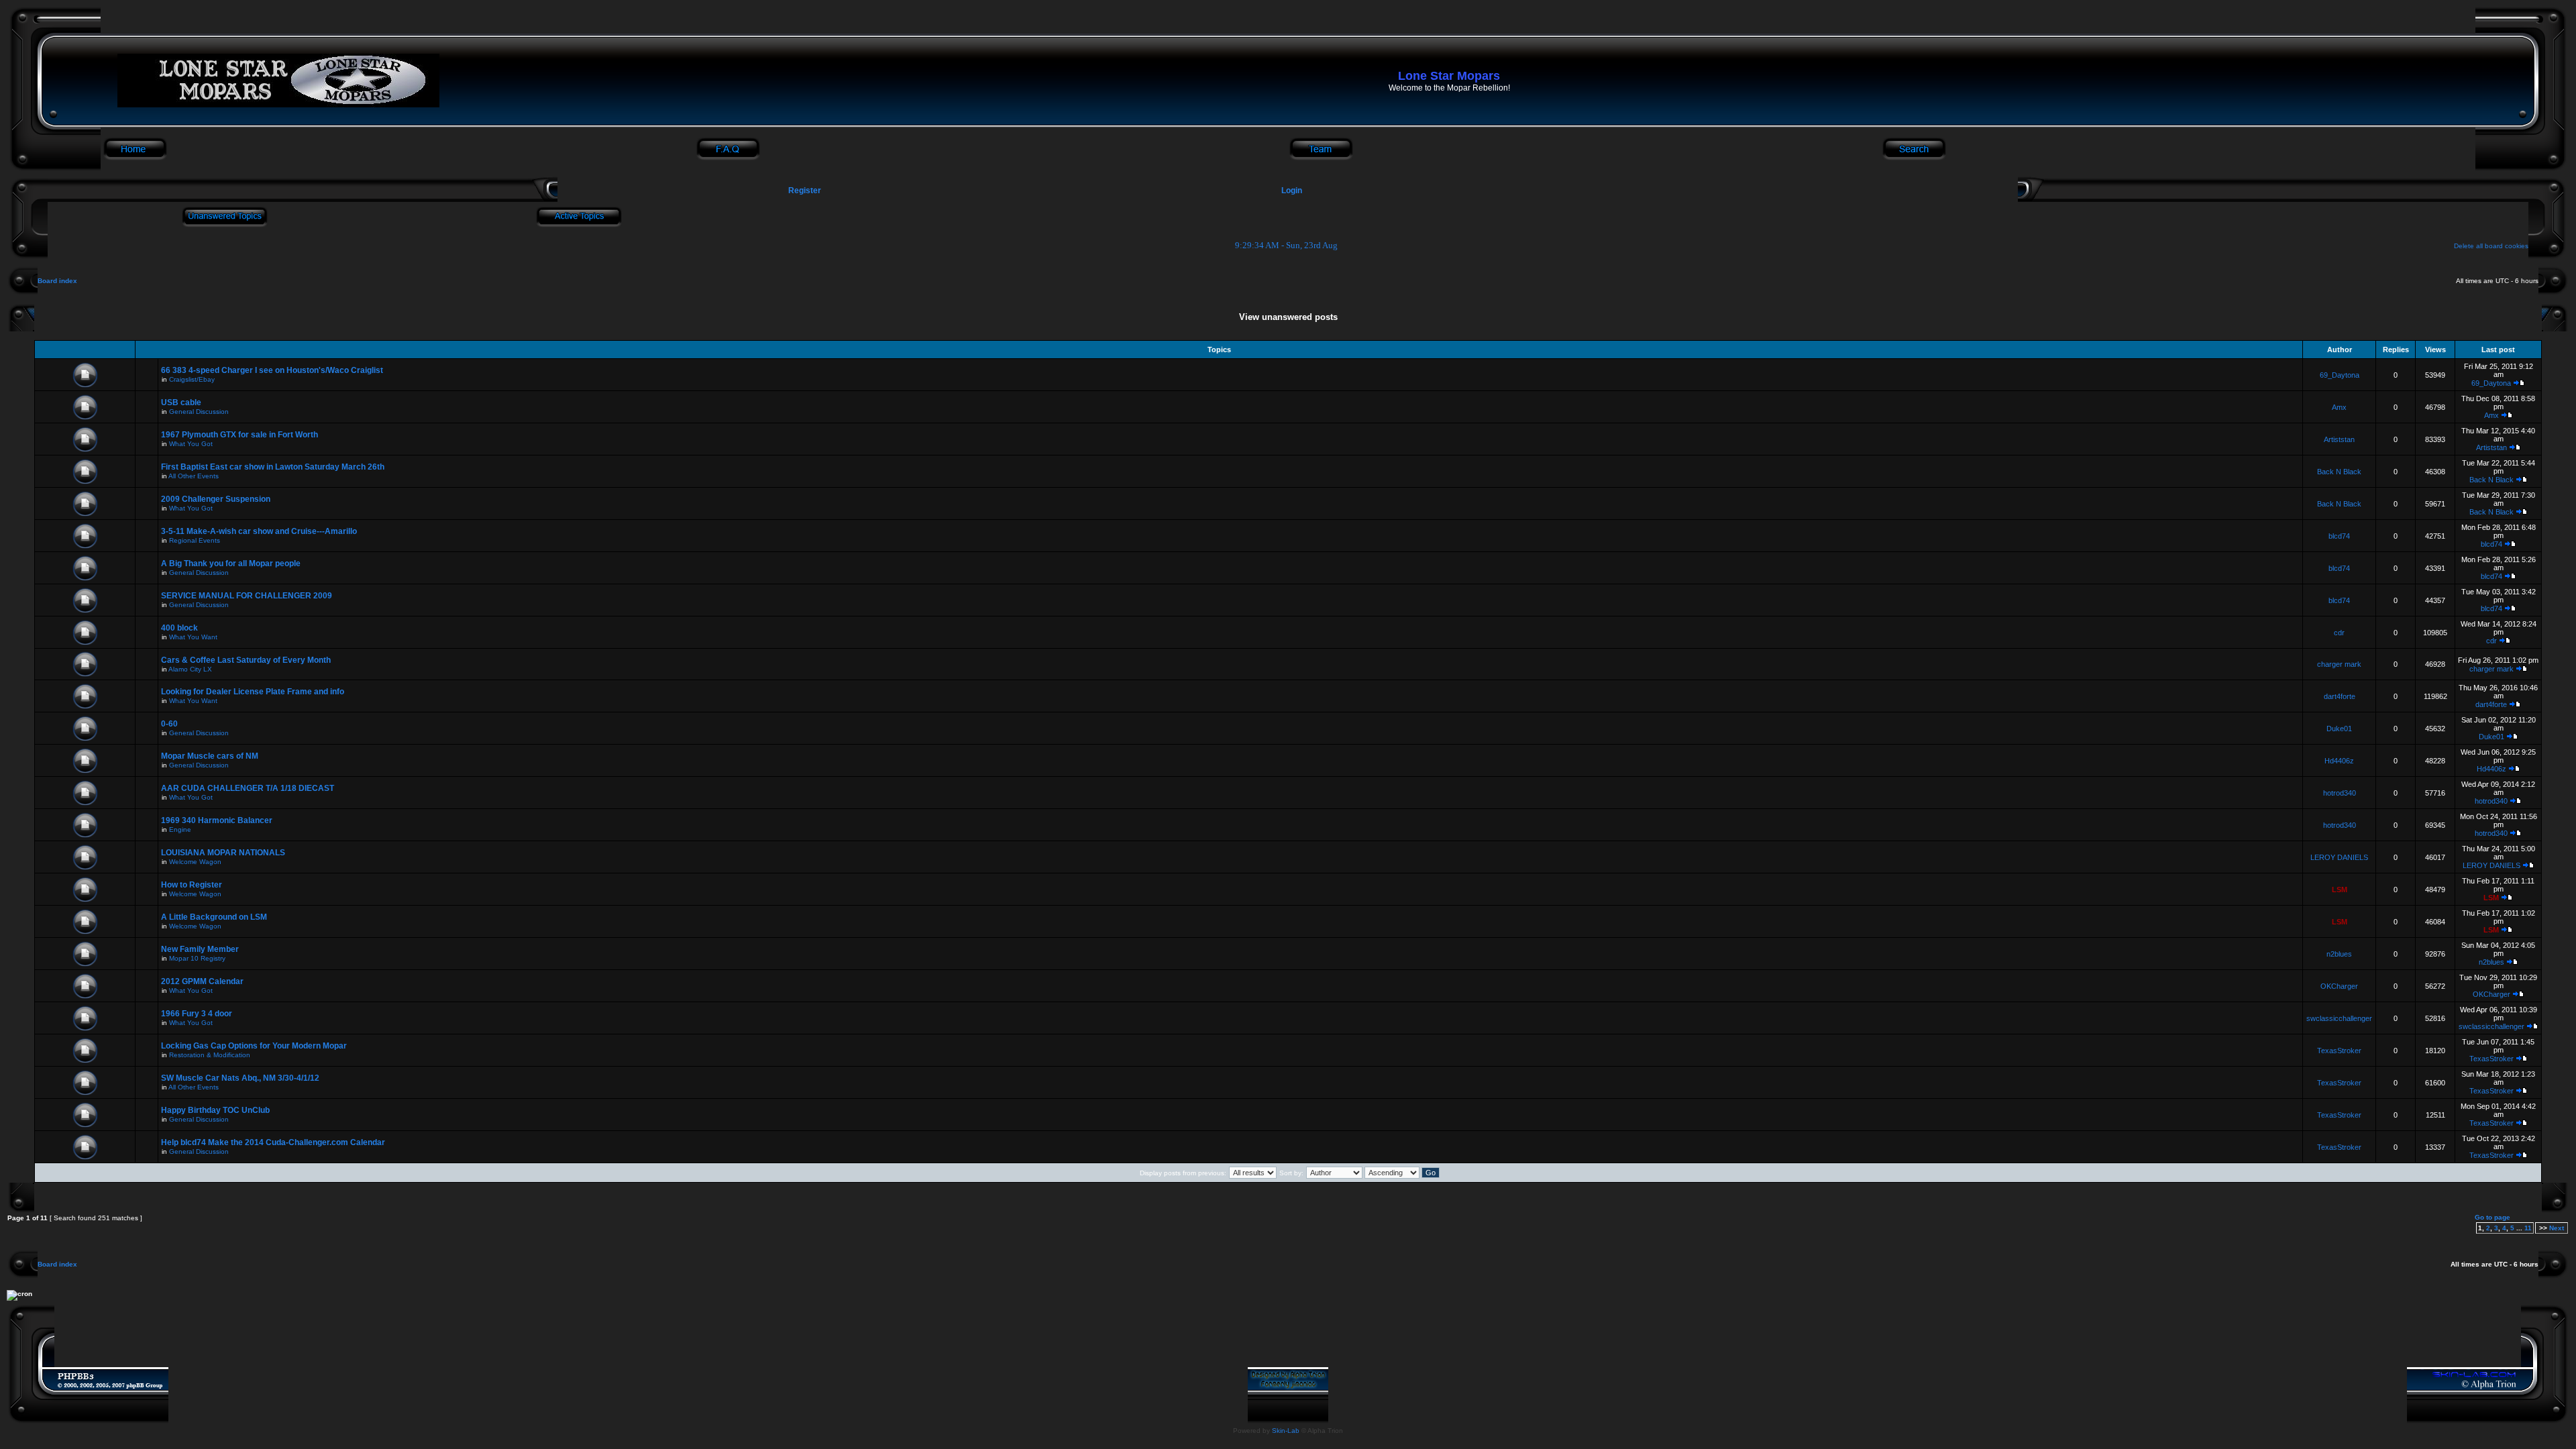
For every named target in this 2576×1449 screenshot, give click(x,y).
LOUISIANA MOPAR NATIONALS (223, 853)
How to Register (192, 885)
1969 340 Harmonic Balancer (217, 820)
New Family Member (200, 949)
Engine (180, 829)
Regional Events (195, 540)
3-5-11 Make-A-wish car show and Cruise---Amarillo (259, 531)
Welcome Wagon (195, 862)
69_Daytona (2340, 375)
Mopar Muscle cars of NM (210, 756)
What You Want (193, 637)
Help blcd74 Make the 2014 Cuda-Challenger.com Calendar (273, 1142)
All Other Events (194, 476)
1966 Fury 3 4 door (197, 1014)
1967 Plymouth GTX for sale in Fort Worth (239, 435)
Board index (57, 281)
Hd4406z (2339, 761)
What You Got (191, 444)
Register (804, 191)
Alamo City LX (190, 669)
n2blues (2339, 954)
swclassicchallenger (2339, 1018)
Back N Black (2339, 472)
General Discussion (199, 412)
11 (2528, 1228)
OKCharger (2339, 986)
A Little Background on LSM (214, 917)
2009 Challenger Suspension (216, 499)
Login (1292, 191)
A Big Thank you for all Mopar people (231, 563)
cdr (2339, 633)
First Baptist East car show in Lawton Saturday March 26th (273, 467)
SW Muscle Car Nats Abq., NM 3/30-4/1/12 (240, 1078)
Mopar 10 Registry (197, 958)
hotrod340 (2340, 793)
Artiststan (2339, 439)
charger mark (2339, 664)
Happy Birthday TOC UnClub (215, 1110)
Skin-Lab (1286, 1431)
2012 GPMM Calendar (202, 981)
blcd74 (2339, 536)
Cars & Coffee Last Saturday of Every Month (246, 660)
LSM (2340, 890)
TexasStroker (2339, 1051)
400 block (179, 628)
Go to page (2492, 1217)
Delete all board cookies (2491, 246)
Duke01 (2339, 729)
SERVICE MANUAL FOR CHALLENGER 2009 (247, 596)
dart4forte (2340, 696)
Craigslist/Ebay (192, 379)
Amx (2339, 407)
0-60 (169, 724)
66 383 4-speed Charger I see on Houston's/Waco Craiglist (272, 370)
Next (2557, 1228)
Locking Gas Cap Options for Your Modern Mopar (254, 1046)
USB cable (181, 402)
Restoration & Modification (210, 1055)
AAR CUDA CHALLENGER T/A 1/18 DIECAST (248, 788)
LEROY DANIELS (2339, 857)
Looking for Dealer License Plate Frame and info (253, 692)
